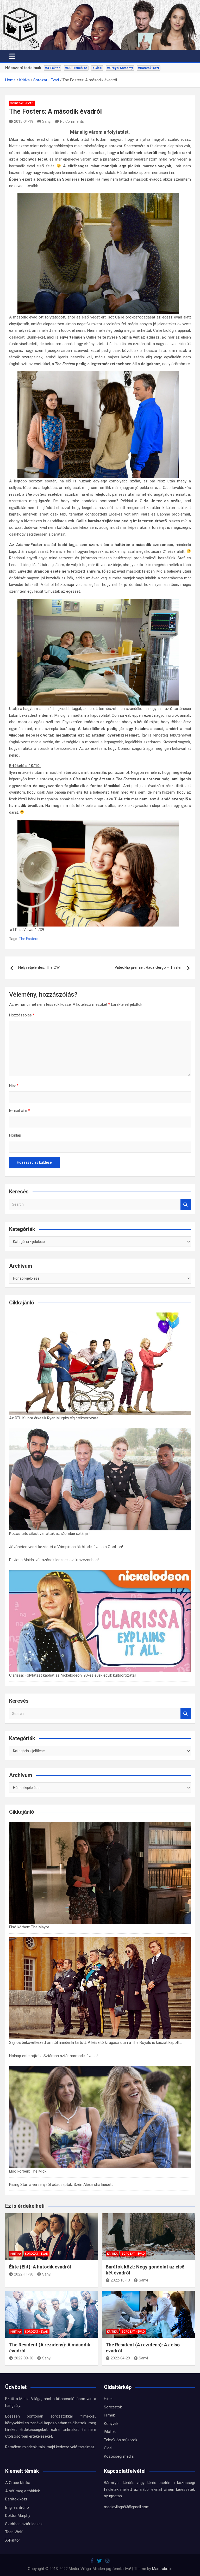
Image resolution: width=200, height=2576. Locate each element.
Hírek (108, 2399)
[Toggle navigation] (12, 56)
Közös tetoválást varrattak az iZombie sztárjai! (49, 1534)
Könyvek (111, 2424)
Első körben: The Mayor (29, 1927)
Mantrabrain (162, 2569)
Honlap (15, 1135)
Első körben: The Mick (28, 2171)
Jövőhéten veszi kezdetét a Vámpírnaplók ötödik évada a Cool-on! (66, 1547)
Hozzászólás (22, 1015)
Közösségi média (119, 2456)
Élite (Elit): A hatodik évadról (40, 2267)
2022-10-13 (120, 2280)
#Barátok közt (149, 68)
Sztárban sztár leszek (24, 2524)
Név (14, 1086)
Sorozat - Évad (22, 103)
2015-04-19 (24, 121)
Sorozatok (113, 2407)
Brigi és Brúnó (17, 2507)
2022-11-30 (24, 2274)
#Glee (97, 68)
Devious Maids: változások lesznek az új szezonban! (54, 1560)
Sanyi (47, 121)
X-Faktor (13, 2540)
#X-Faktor (52, 68)
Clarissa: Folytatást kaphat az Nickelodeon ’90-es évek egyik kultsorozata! (72, 1675)
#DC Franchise (76, 68)
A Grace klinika (18, 2483)
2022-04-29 (120, 2358)
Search (186, 1204)
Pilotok (110, 2432)
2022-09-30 (24, 2358)
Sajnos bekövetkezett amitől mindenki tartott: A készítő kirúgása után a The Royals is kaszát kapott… (95, 2043)
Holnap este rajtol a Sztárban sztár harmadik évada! (53, 2056)
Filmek (109, 2415)
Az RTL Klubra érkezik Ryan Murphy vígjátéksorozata (54, 1418)
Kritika (16, 2254)
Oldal (108, 2448)
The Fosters (29, 939)
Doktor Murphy (18, 2516)
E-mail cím (20, 1111)
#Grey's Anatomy (120, 68)
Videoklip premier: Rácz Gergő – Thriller (148, 967)
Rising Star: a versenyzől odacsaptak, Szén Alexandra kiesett (61, 2185)
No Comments (72, 121)
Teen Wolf (14, 2532)
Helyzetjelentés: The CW (39, 967)
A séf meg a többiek (23, 2491)
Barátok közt (16, 2499)
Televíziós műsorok (121, 2440)
